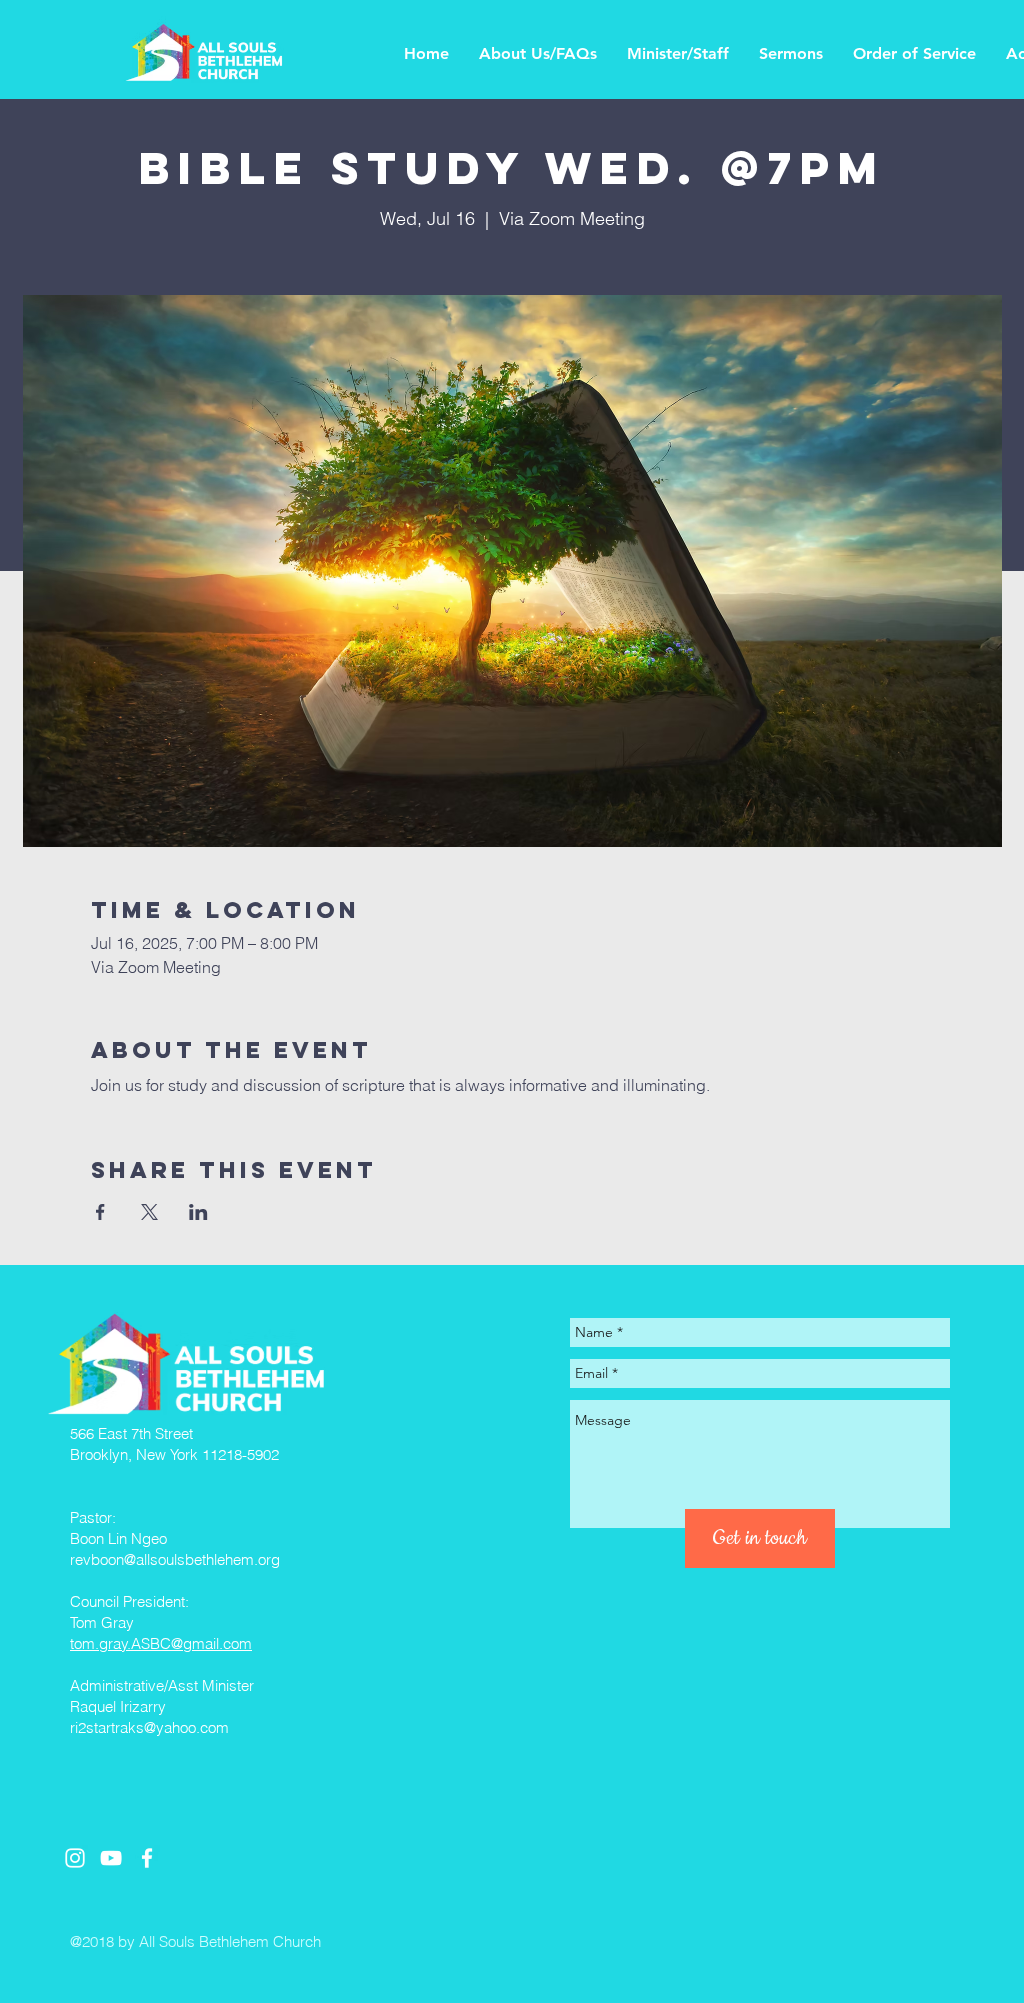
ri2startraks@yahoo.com (149, 1727)
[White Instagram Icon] (75, 1858)
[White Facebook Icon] (147, 1858)
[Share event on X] (149, 1212)
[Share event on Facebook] (100, 1212)
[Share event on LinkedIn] (198, 1212)
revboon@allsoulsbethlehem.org (175, 1559)
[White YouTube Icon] (111, 1858)
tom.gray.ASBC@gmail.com (161, 1643)
